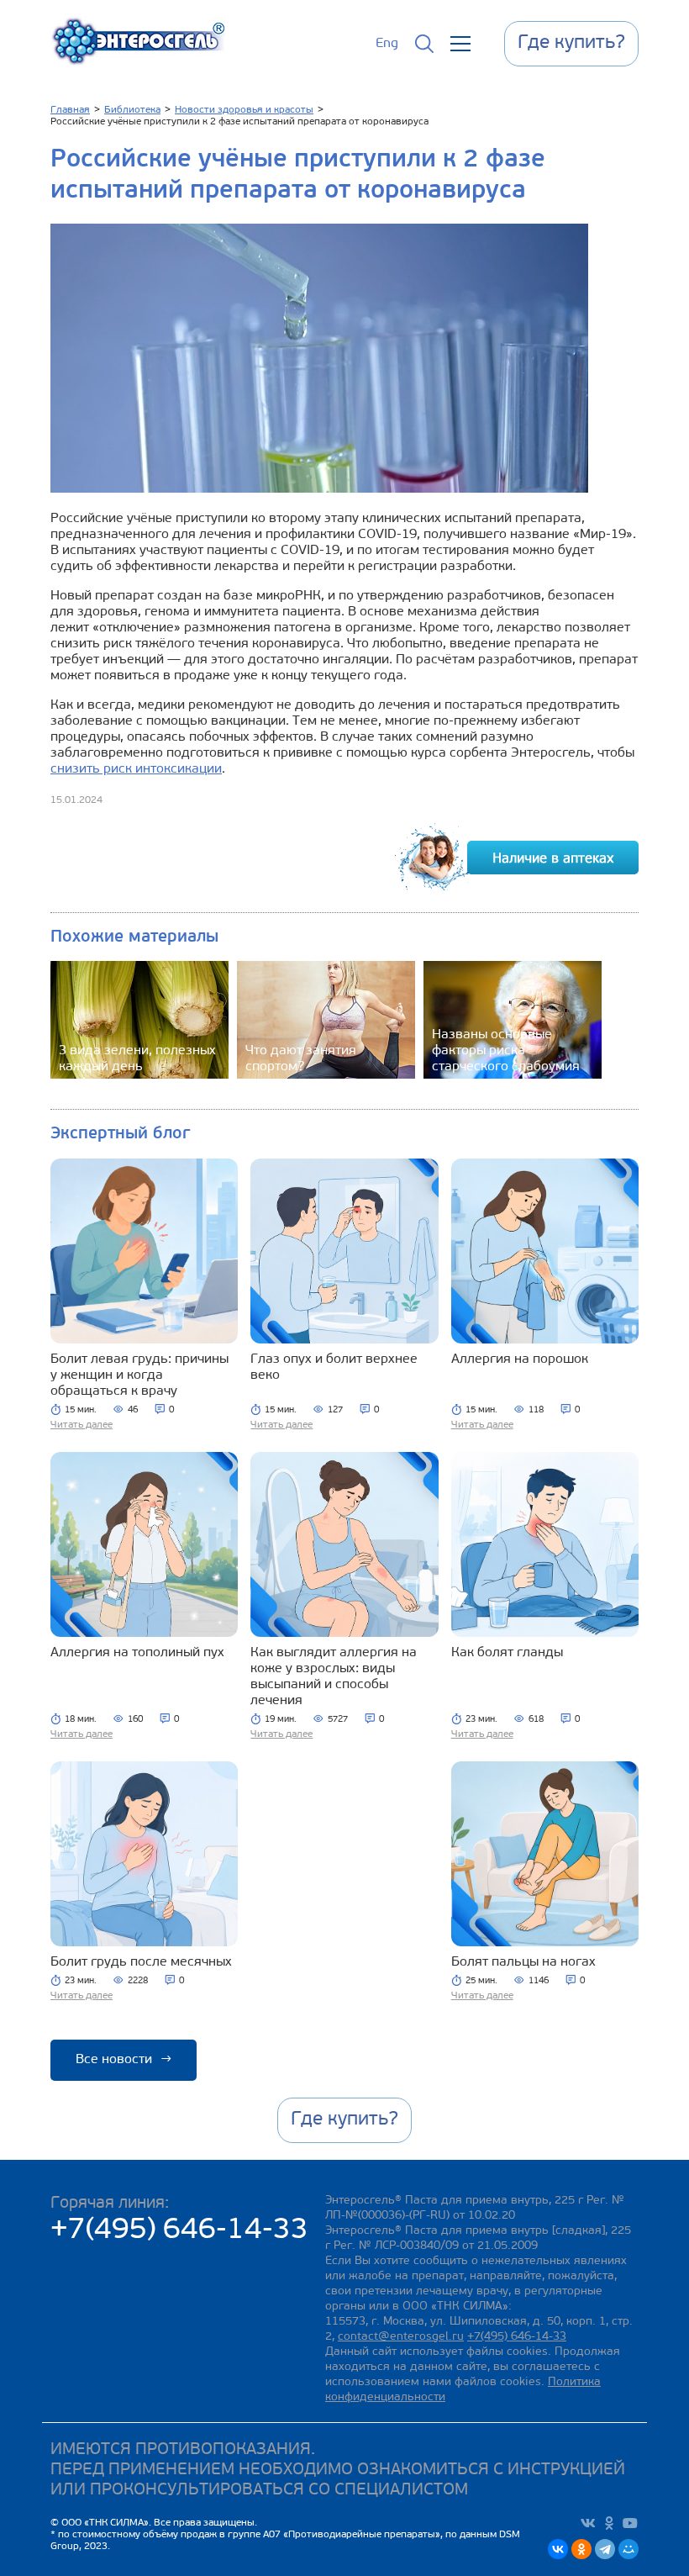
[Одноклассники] (581, 2549)
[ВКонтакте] (558, 2549)
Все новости (124, 2060)
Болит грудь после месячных (141, 1962)
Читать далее (82, 1425)
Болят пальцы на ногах (523, 1962)
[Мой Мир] (629, 2549)
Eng (387, 44)
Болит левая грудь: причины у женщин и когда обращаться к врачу (139, 1375)
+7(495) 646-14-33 (179, 2231)
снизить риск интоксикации (136, 769)
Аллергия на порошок (520, 1359)
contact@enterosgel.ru (401, 2337)
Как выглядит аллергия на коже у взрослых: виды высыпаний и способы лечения (334, 1677)
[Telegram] (605, 2549)
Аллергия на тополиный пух (137, 1653)
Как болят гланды (507, 1653)
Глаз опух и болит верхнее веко (334, 1367)
